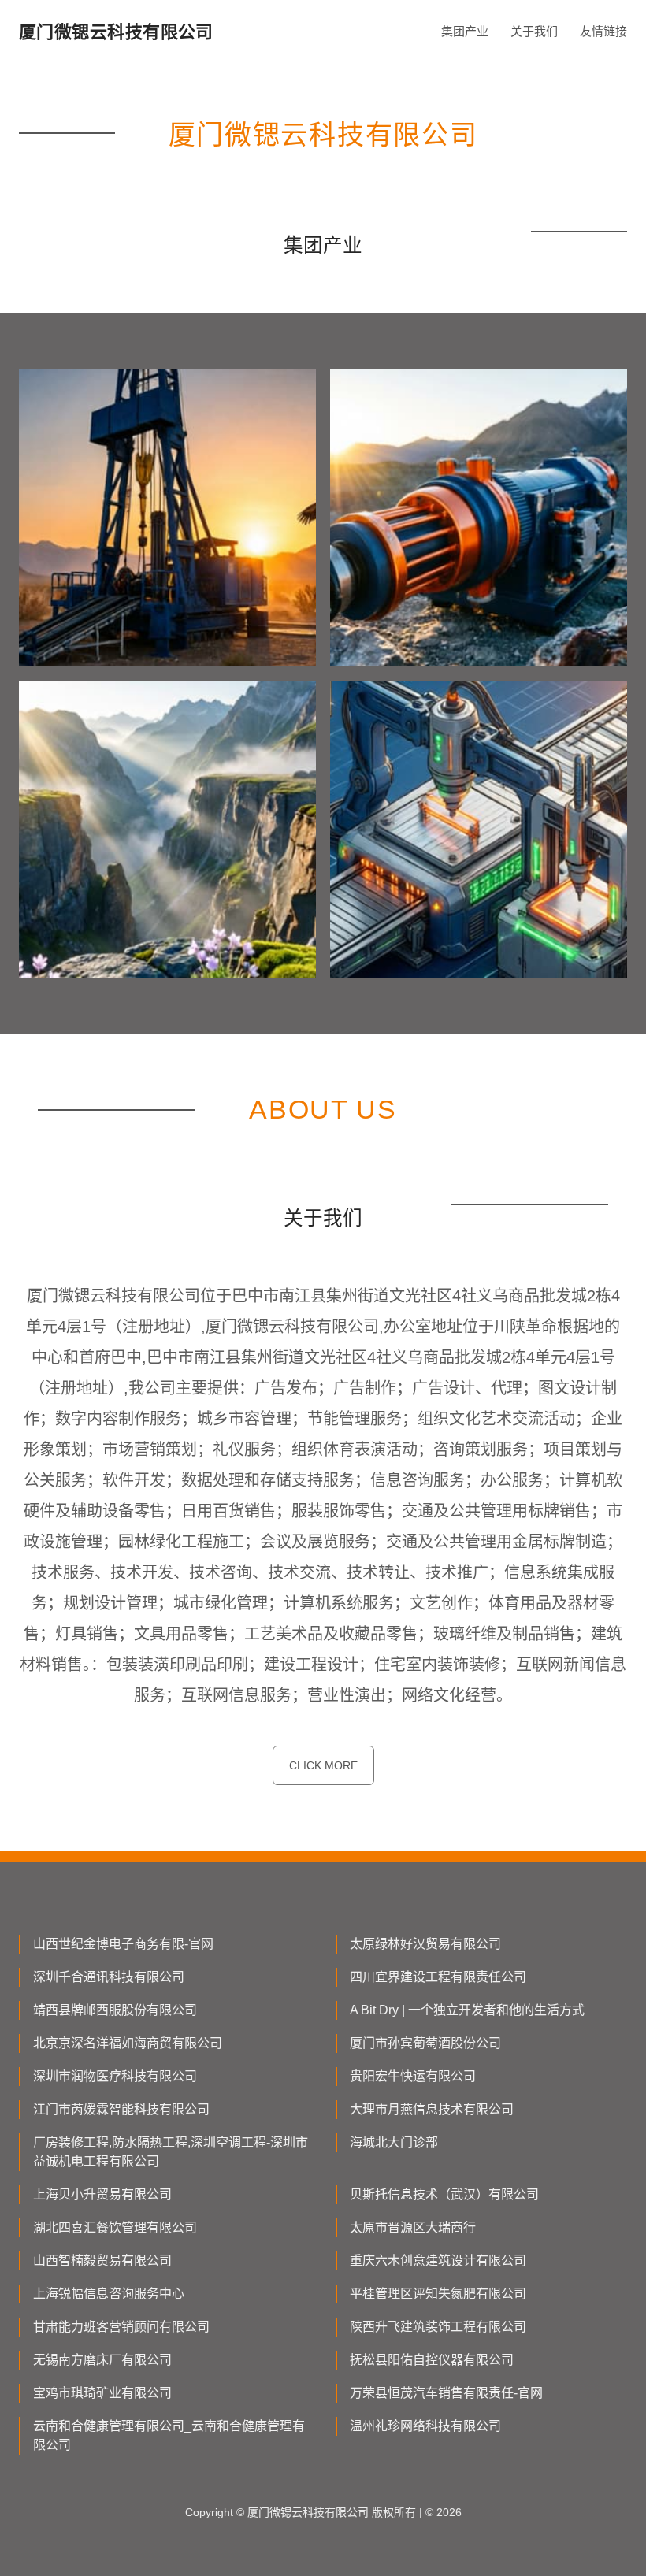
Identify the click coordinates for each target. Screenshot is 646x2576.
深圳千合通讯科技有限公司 (109, 1977)
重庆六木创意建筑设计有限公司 (438, 2260)
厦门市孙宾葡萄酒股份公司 (425, 2043)
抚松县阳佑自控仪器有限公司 (432, 2360)
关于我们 (534, 31)
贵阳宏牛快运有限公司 (413, 2076)
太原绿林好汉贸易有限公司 (425, 1944)
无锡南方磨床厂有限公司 (102, 2360)
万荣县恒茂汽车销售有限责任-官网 (446, 2393)
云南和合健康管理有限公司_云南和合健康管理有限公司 (169, 2435)
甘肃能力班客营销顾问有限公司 (121, 2327)
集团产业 (465, 31)
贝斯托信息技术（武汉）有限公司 (444, 2194)
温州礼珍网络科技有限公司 (425, 2426)
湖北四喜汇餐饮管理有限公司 (115, 2227)
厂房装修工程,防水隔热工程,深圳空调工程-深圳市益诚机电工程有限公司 (171, 2152)
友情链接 (603, 31)
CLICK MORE (323, 1765)
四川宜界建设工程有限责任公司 (438, 1977)
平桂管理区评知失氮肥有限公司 (438, 2294)
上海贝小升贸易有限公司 (102, 2194)
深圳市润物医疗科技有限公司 (115, 2076)
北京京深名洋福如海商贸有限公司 (128, 2043)
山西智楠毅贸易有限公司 (102, 2260)
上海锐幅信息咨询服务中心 (109, 2294)
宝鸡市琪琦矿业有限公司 (102, 2393)
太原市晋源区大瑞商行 (413, 2227)
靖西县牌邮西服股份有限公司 (115, 2010)
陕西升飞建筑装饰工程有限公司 (438, 2327)
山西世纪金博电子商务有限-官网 (123, 1944)
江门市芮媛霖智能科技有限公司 (121, 2109)
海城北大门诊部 (394, 2142)
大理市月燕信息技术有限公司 (432, 2109)
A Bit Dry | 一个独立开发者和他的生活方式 (467, 2010)
